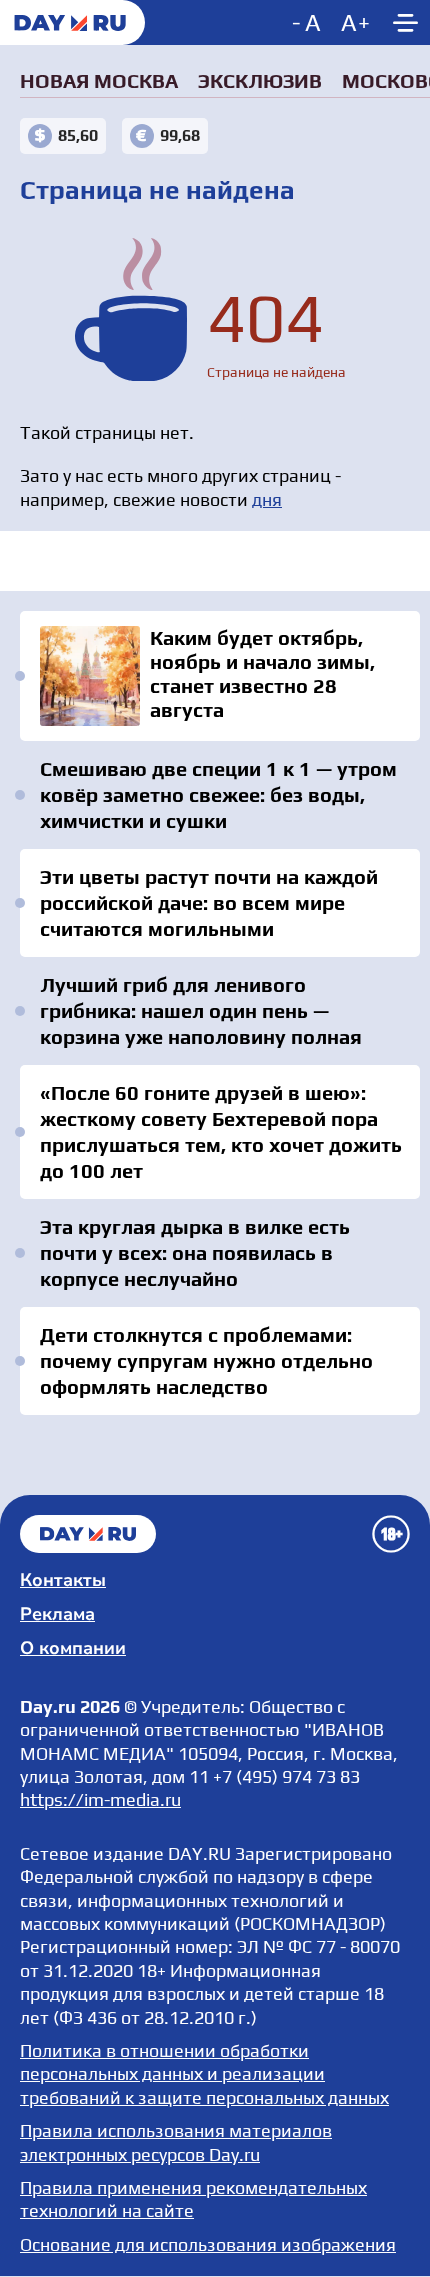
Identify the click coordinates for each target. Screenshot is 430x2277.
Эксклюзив (260, 80)
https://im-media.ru (100, 1799)
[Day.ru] (72, 22)
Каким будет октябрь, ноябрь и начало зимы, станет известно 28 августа (220, 676)
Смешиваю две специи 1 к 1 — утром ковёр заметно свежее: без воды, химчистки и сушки (218, 794)
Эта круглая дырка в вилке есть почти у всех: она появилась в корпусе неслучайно (195, 1252)
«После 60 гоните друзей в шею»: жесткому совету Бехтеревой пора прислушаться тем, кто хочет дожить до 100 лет (221, 1131)
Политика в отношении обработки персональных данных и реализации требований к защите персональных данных (204, 2074)
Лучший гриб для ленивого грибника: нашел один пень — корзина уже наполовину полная (201, 1010)
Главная (88, 1534)
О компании (73, 1648)
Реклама (57, 1614)
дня (267, 499)
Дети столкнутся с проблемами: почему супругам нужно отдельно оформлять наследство (206, 1360)
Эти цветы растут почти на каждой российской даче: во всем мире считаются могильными (209, 902)
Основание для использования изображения (208, 2244)
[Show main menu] (405, 22)
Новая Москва (99, 80)
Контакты (63, 1580)
